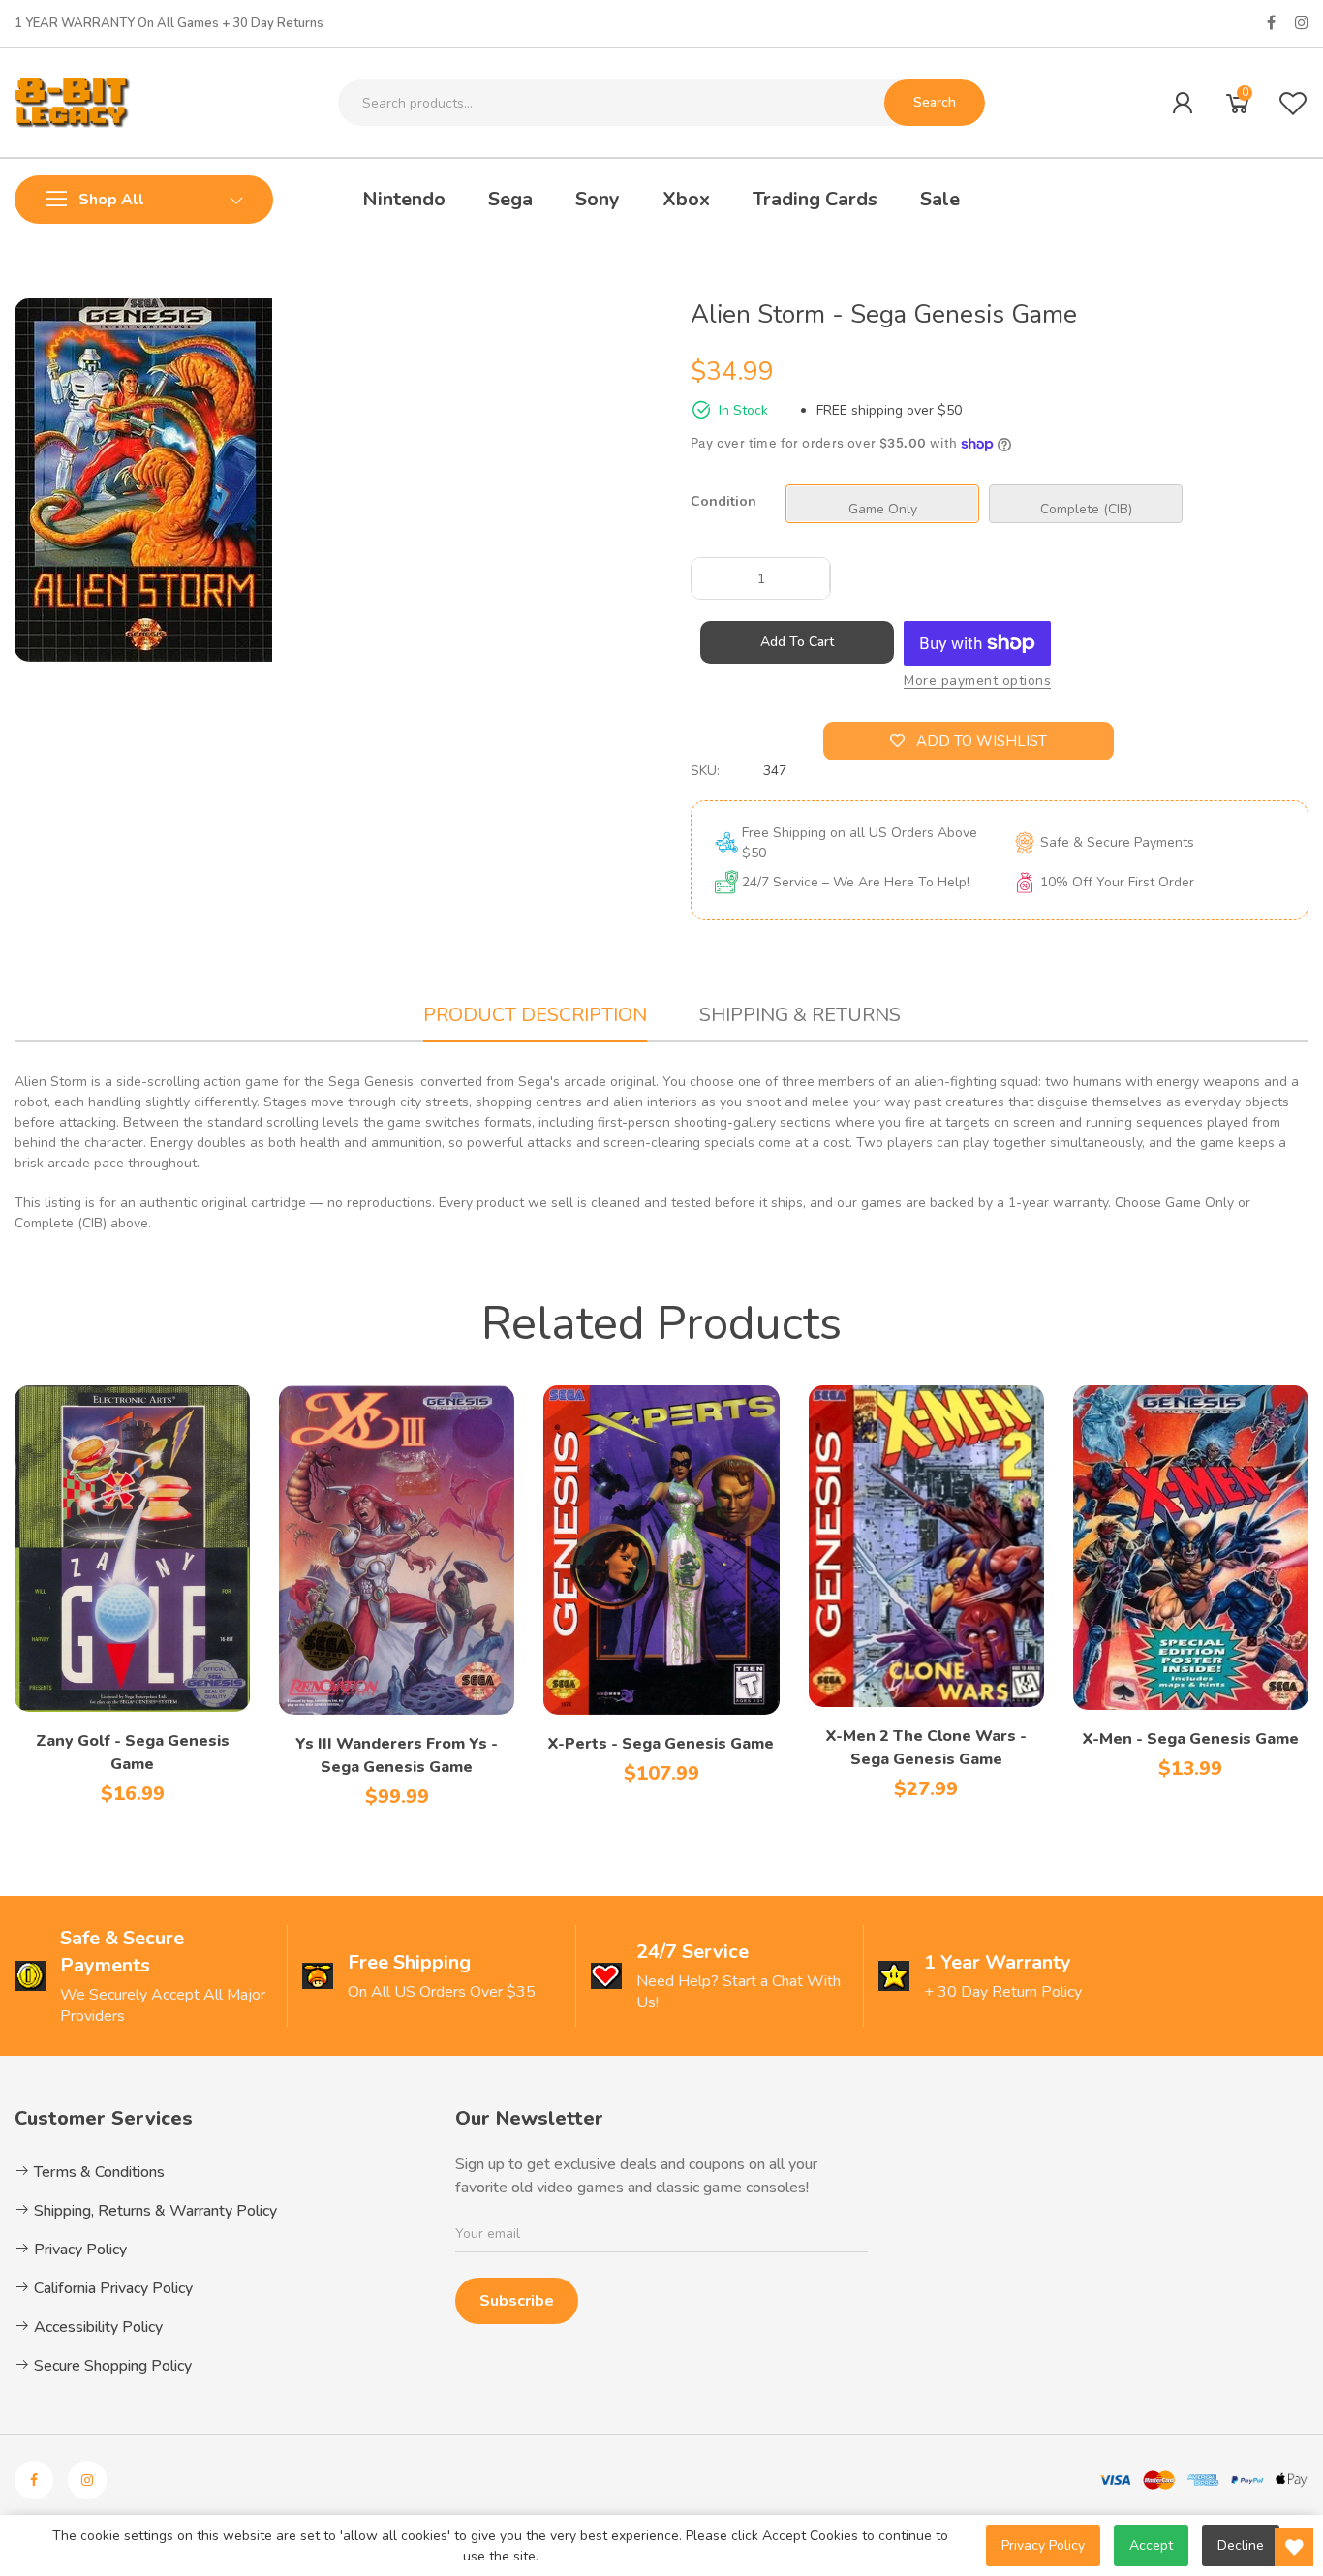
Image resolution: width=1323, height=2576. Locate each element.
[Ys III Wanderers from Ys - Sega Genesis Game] (397, 1550)
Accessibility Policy (96, 2327)
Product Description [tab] (535, 1015)
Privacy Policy (78, 2250)
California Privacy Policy (111, 2288)
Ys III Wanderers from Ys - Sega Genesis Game (397, 1755)
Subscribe (517, 2301)
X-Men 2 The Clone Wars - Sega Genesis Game (926, 1748)
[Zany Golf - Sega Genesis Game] (132, 1548)
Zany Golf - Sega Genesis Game (133, 1753)
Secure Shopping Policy (111, 2366)
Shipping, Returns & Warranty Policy (154, 2211)
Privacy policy (1043, 2545)
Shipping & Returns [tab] (800, 1015)
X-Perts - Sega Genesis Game (661, 1744)
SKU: (705, 771)
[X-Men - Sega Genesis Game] (1191, 1547)
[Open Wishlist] (1294, 2547)
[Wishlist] (1293, 103)
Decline (1241, 2545)
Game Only (883, 509)
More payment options (977, 681)
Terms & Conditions (97, 2172)
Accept (1151, 2545)
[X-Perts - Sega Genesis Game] (661, 1550)
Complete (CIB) (1086, 509)
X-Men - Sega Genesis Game (1191, 1739)
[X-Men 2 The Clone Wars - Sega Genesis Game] (926, 1546)
